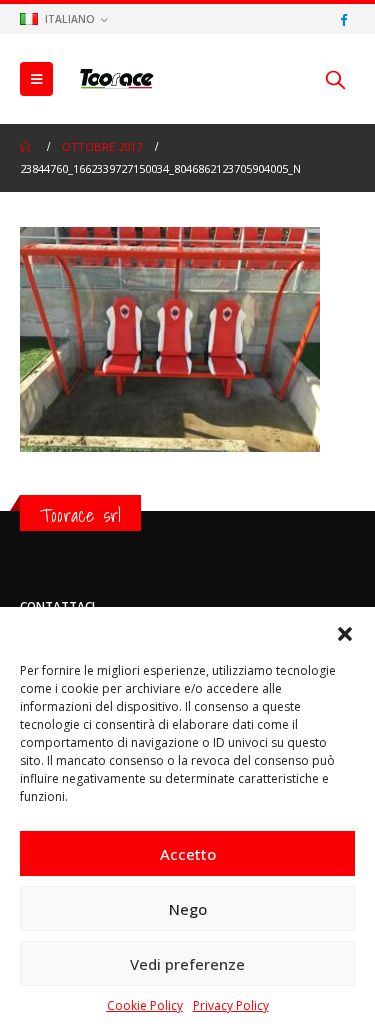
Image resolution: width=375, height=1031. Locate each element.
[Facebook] (343, 19)
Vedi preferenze (187, 964)
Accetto (188, 854)
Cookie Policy (145, 1005)
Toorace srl (80, 515)
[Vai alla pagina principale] (27, 147)
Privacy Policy (231, 1005)
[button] (345, 632)
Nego (188, 909)
